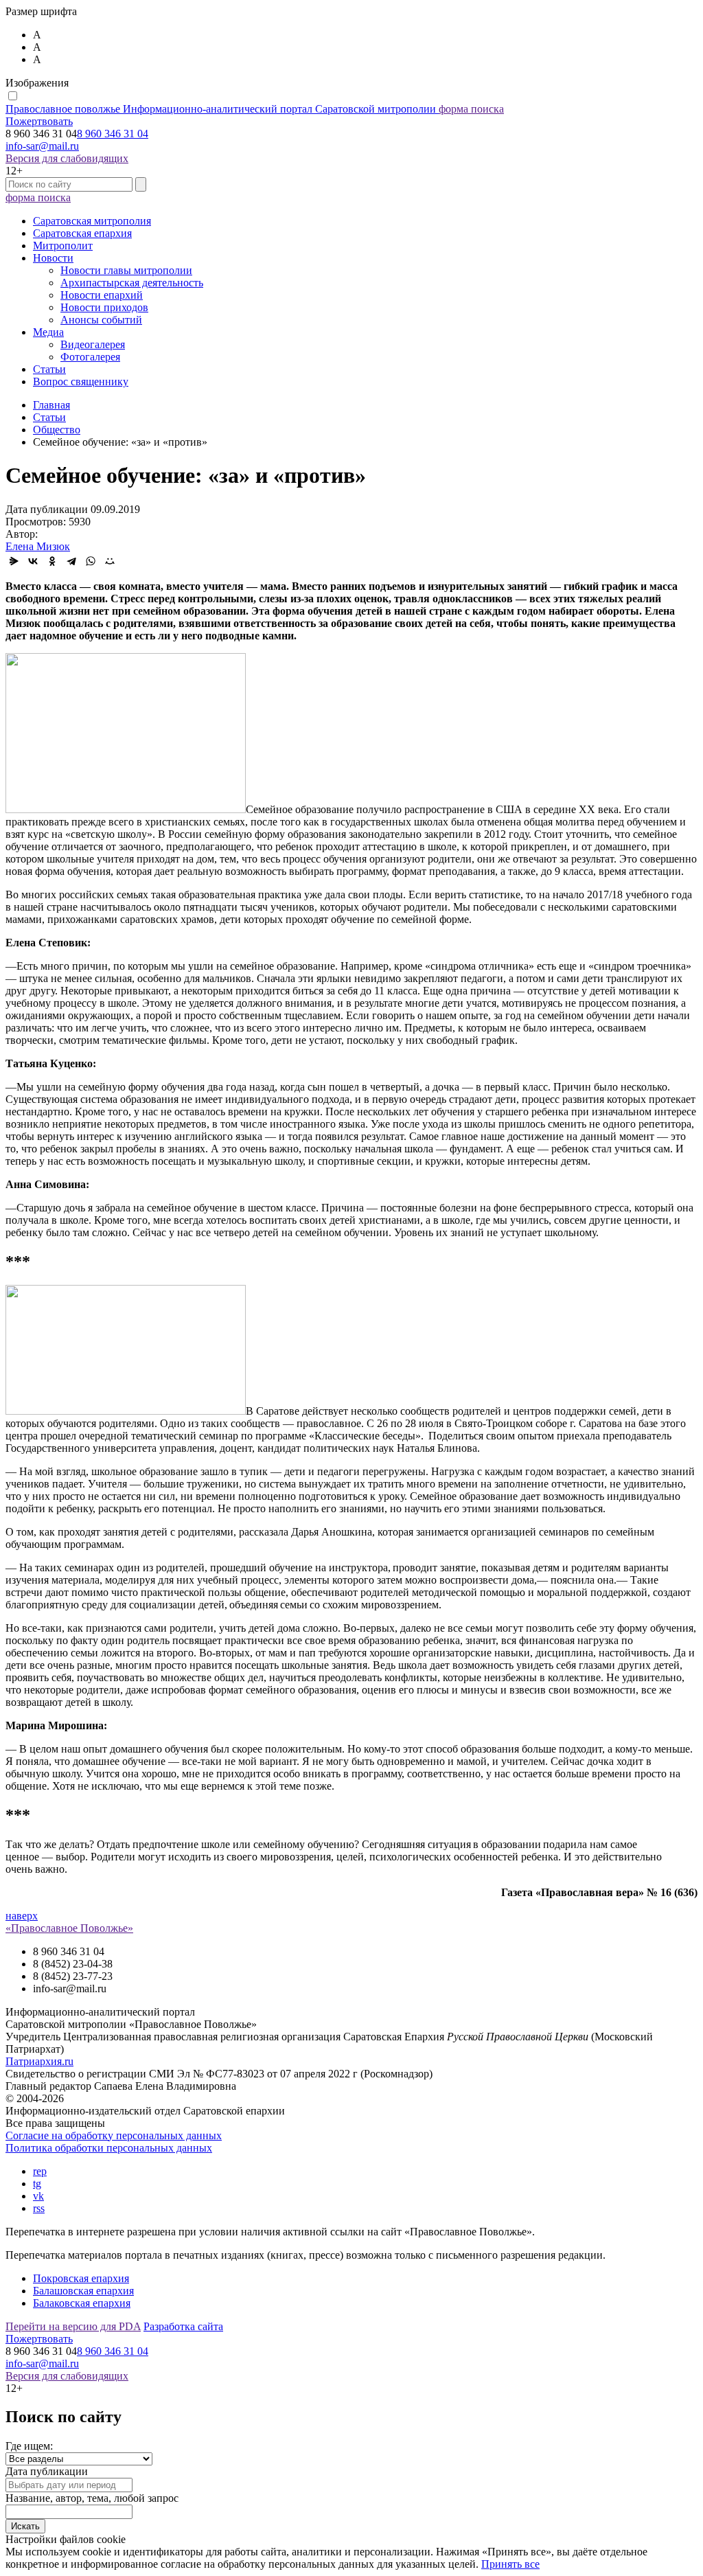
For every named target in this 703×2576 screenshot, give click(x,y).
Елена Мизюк (38, 546)
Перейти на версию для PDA (73, 2326)
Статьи (49, 369)
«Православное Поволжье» (69, 1928)
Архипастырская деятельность (132, 283)
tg (37, 2184)
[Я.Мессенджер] (14, 561)
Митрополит (63, 246)
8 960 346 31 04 (113, 134)
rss (39, 2208)
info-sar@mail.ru (42, 146)
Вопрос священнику (81, 381)
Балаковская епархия (82, 2303)
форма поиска (471, 109)
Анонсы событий (101, 320)
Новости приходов (104, 307)
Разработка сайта (183, 2326)
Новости (53, 258)
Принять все (510, 2564)
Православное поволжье (221, 109)
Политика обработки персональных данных (109, 2148)
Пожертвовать (39, 121)
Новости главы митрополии (126, 270)
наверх (22, 1916)
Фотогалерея (90, 357)
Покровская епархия (81, 2278)
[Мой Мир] (110, 561)
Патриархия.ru (39, 2061)
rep (40, 2171)
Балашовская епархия (83, 2291)
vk (38, 2196)
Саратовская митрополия (92, 221)
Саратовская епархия (82, 233)
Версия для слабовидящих (67, 158)
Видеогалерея (93, 344)
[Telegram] (71, 561)
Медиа (48, 332)
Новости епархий (102, 295)
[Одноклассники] (52, 561)
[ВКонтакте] (33, 561)
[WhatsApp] (91, 561)
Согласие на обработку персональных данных (114, 2135)
